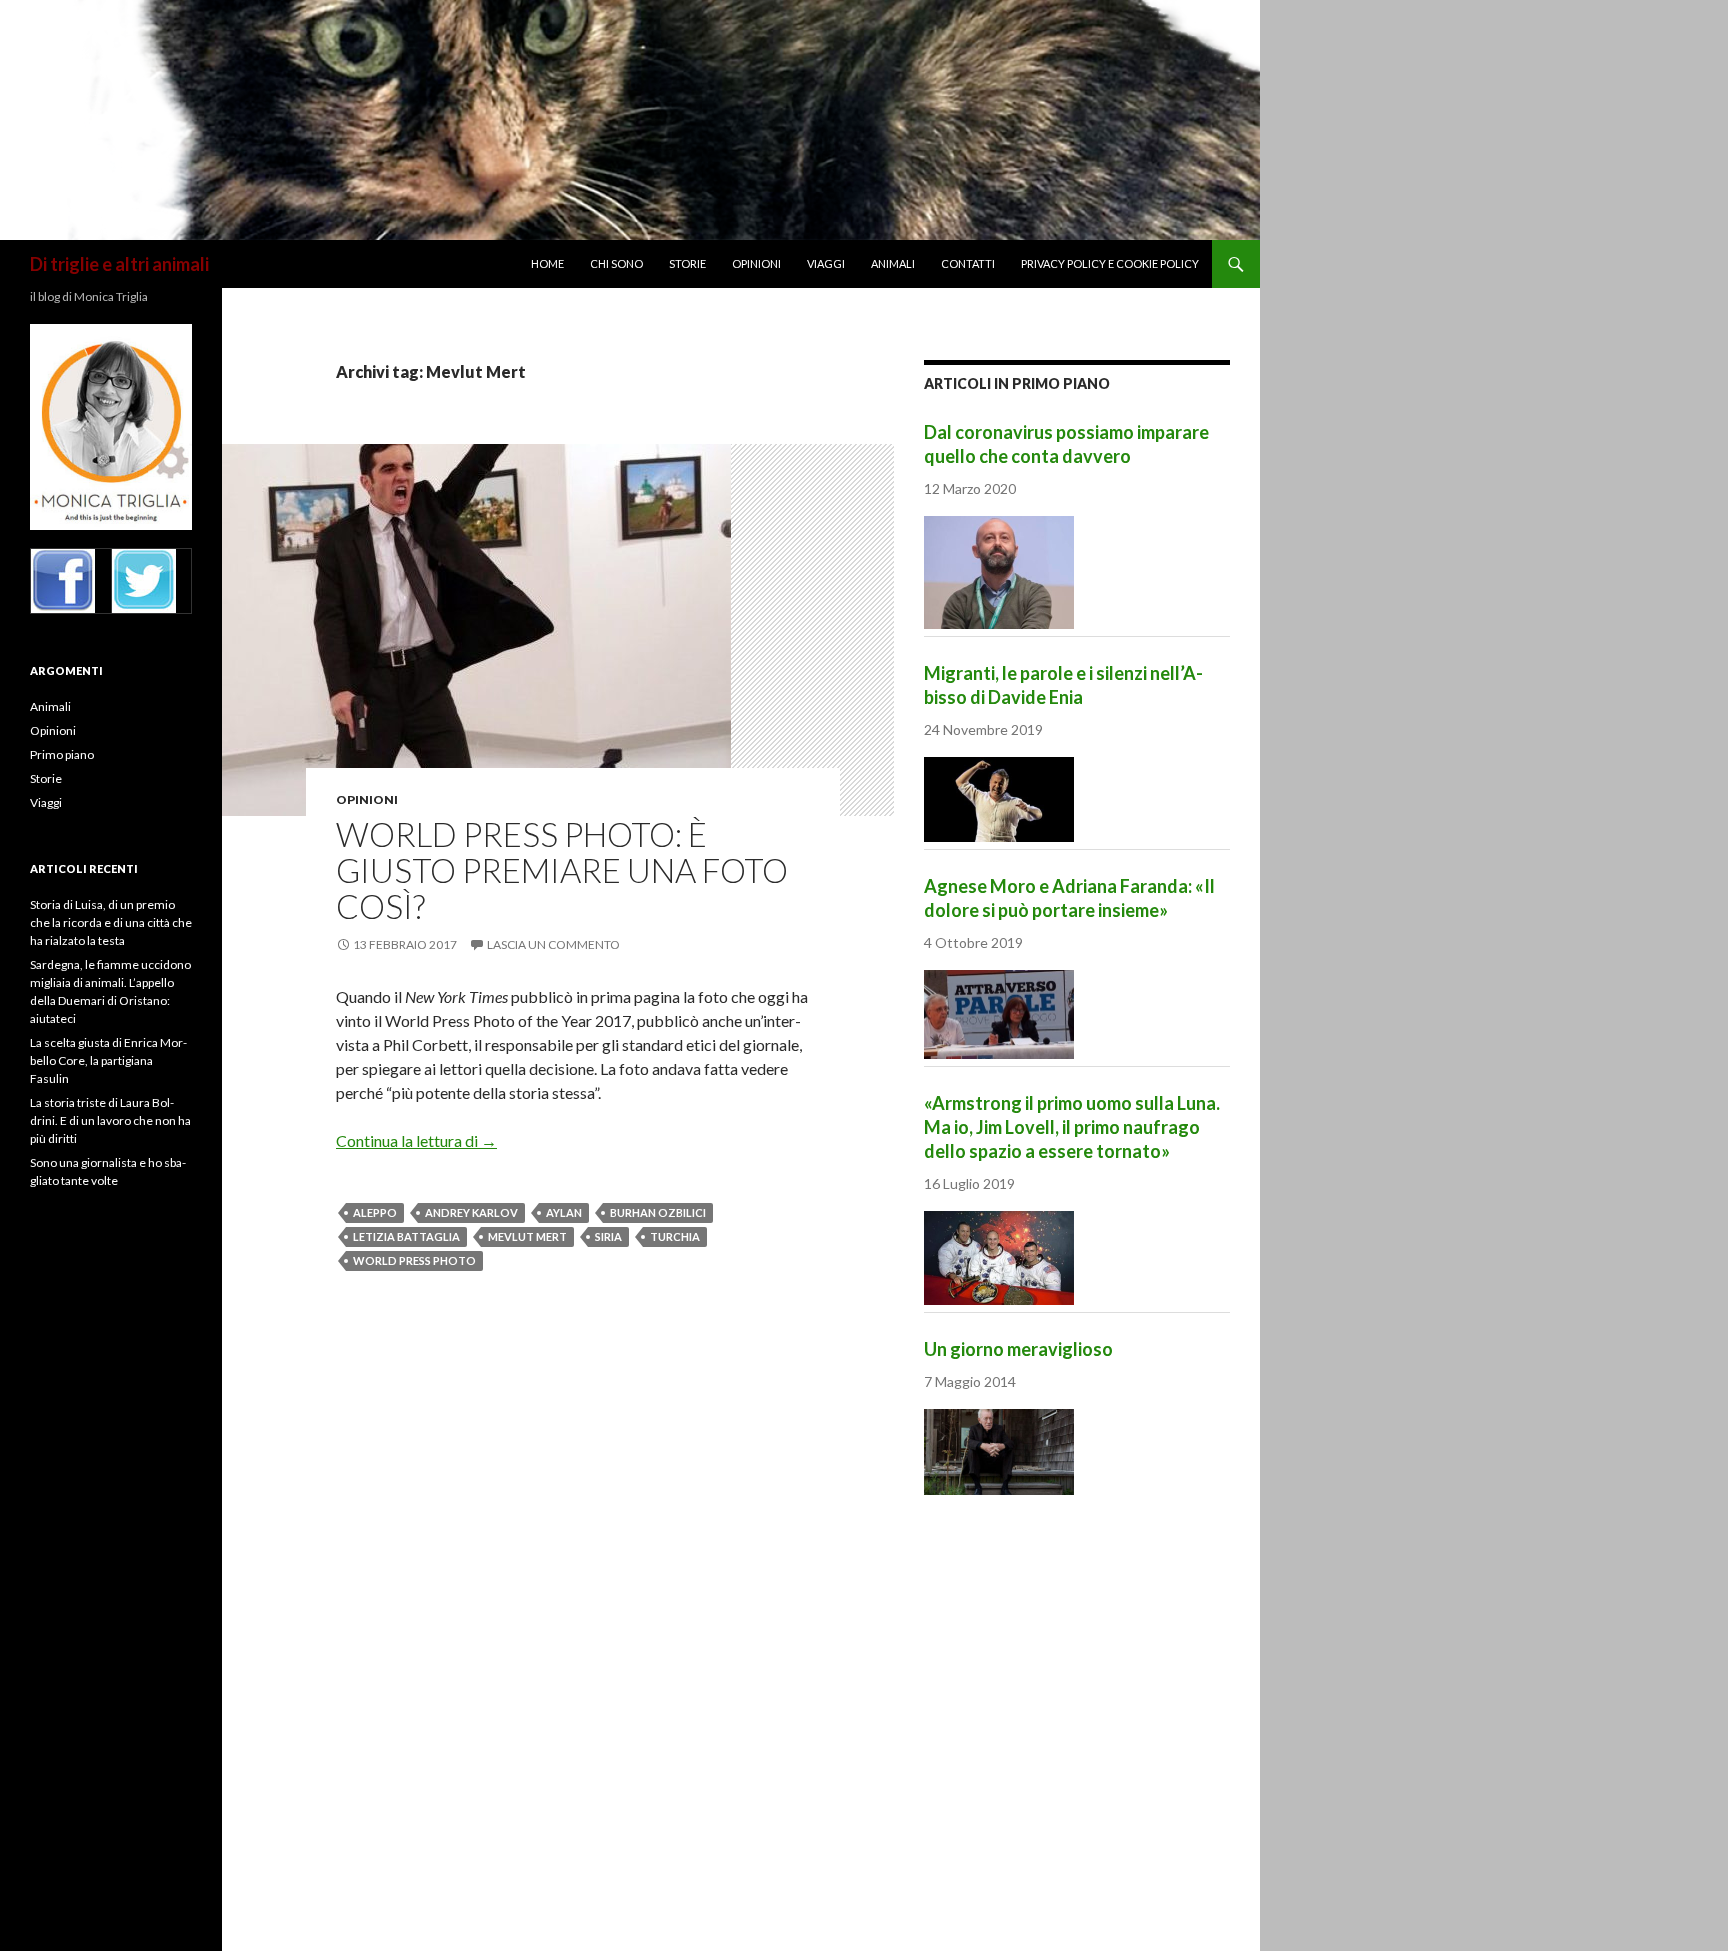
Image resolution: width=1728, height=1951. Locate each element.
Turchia (675, 1236)
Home (547, 263)
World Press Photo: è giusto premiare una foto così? (562, 870)
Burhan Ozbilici (658, 1212)
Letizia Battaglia (406, 1236)
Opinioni (756, 263)
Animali (893, 263)
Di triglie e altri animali (119, 264)
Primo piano (62, 754)
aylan (564, 1212)
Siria (608, 1236)
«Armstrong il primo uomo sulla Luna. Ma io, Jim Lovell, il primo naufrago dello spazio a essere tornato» (1072, 1127)
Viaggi (826, 263)
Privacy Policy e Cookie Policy (1110, 263)
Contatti (968, 263)
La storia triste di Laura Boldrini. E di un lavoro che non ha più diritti (110, 1120)
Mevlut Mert (527, 1236)
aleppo (375, 1212)
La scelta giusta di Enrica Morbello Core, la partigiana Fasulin (108, 1060)
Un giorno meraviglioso (1018, 1349)
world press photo (414, 1260)
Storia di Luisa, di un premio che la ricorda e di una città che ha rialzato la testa (111, 922)
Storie (687, 263)
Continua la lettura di (416, 1140)
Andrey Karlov (471, 1212)
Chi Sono (616, 263)
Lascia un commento (553, 944)
